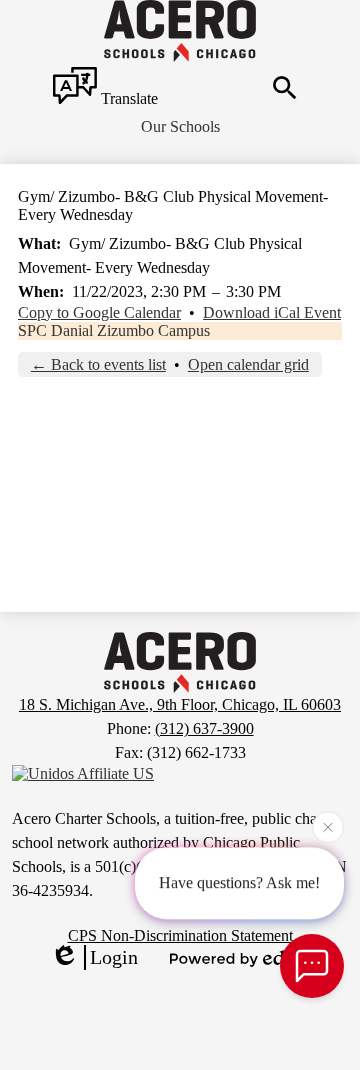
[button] (180, 127)
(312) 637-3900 (204, 728)
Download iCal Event (272, 312)
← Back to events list (98, 364)
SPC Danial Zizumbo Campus (114, 330)
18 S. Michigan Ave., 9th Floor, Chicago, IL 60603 (180, 704)
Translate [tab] (127, 98)
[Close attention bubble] (328, 827)
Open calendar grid (248, 364)
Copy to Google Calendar (99, 312)
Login (114, 957)
